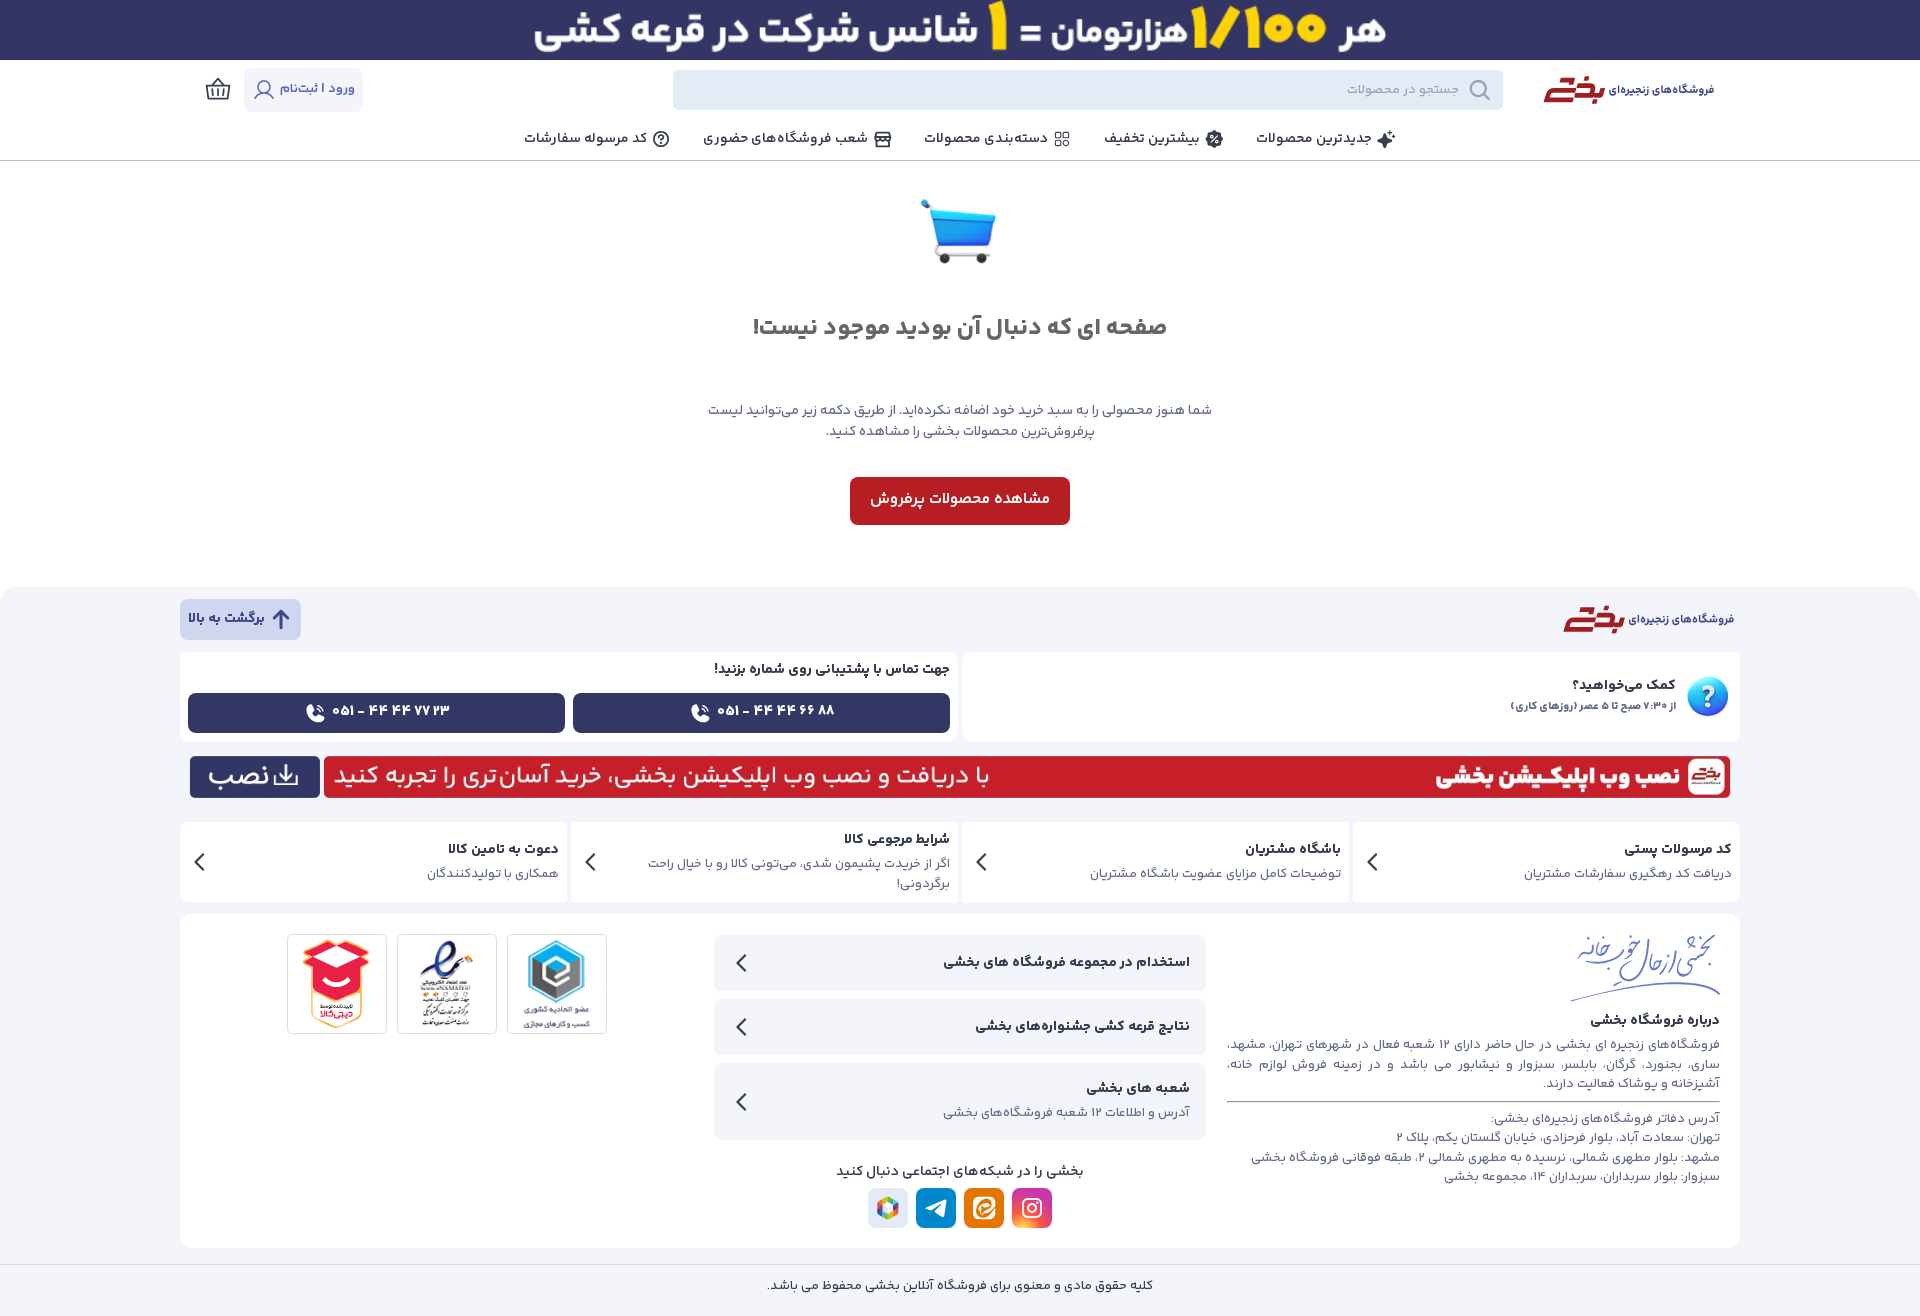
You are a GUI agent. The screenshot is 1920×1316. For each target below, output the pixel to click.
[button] (950, 90)
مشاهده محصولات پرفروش (960, 499)
